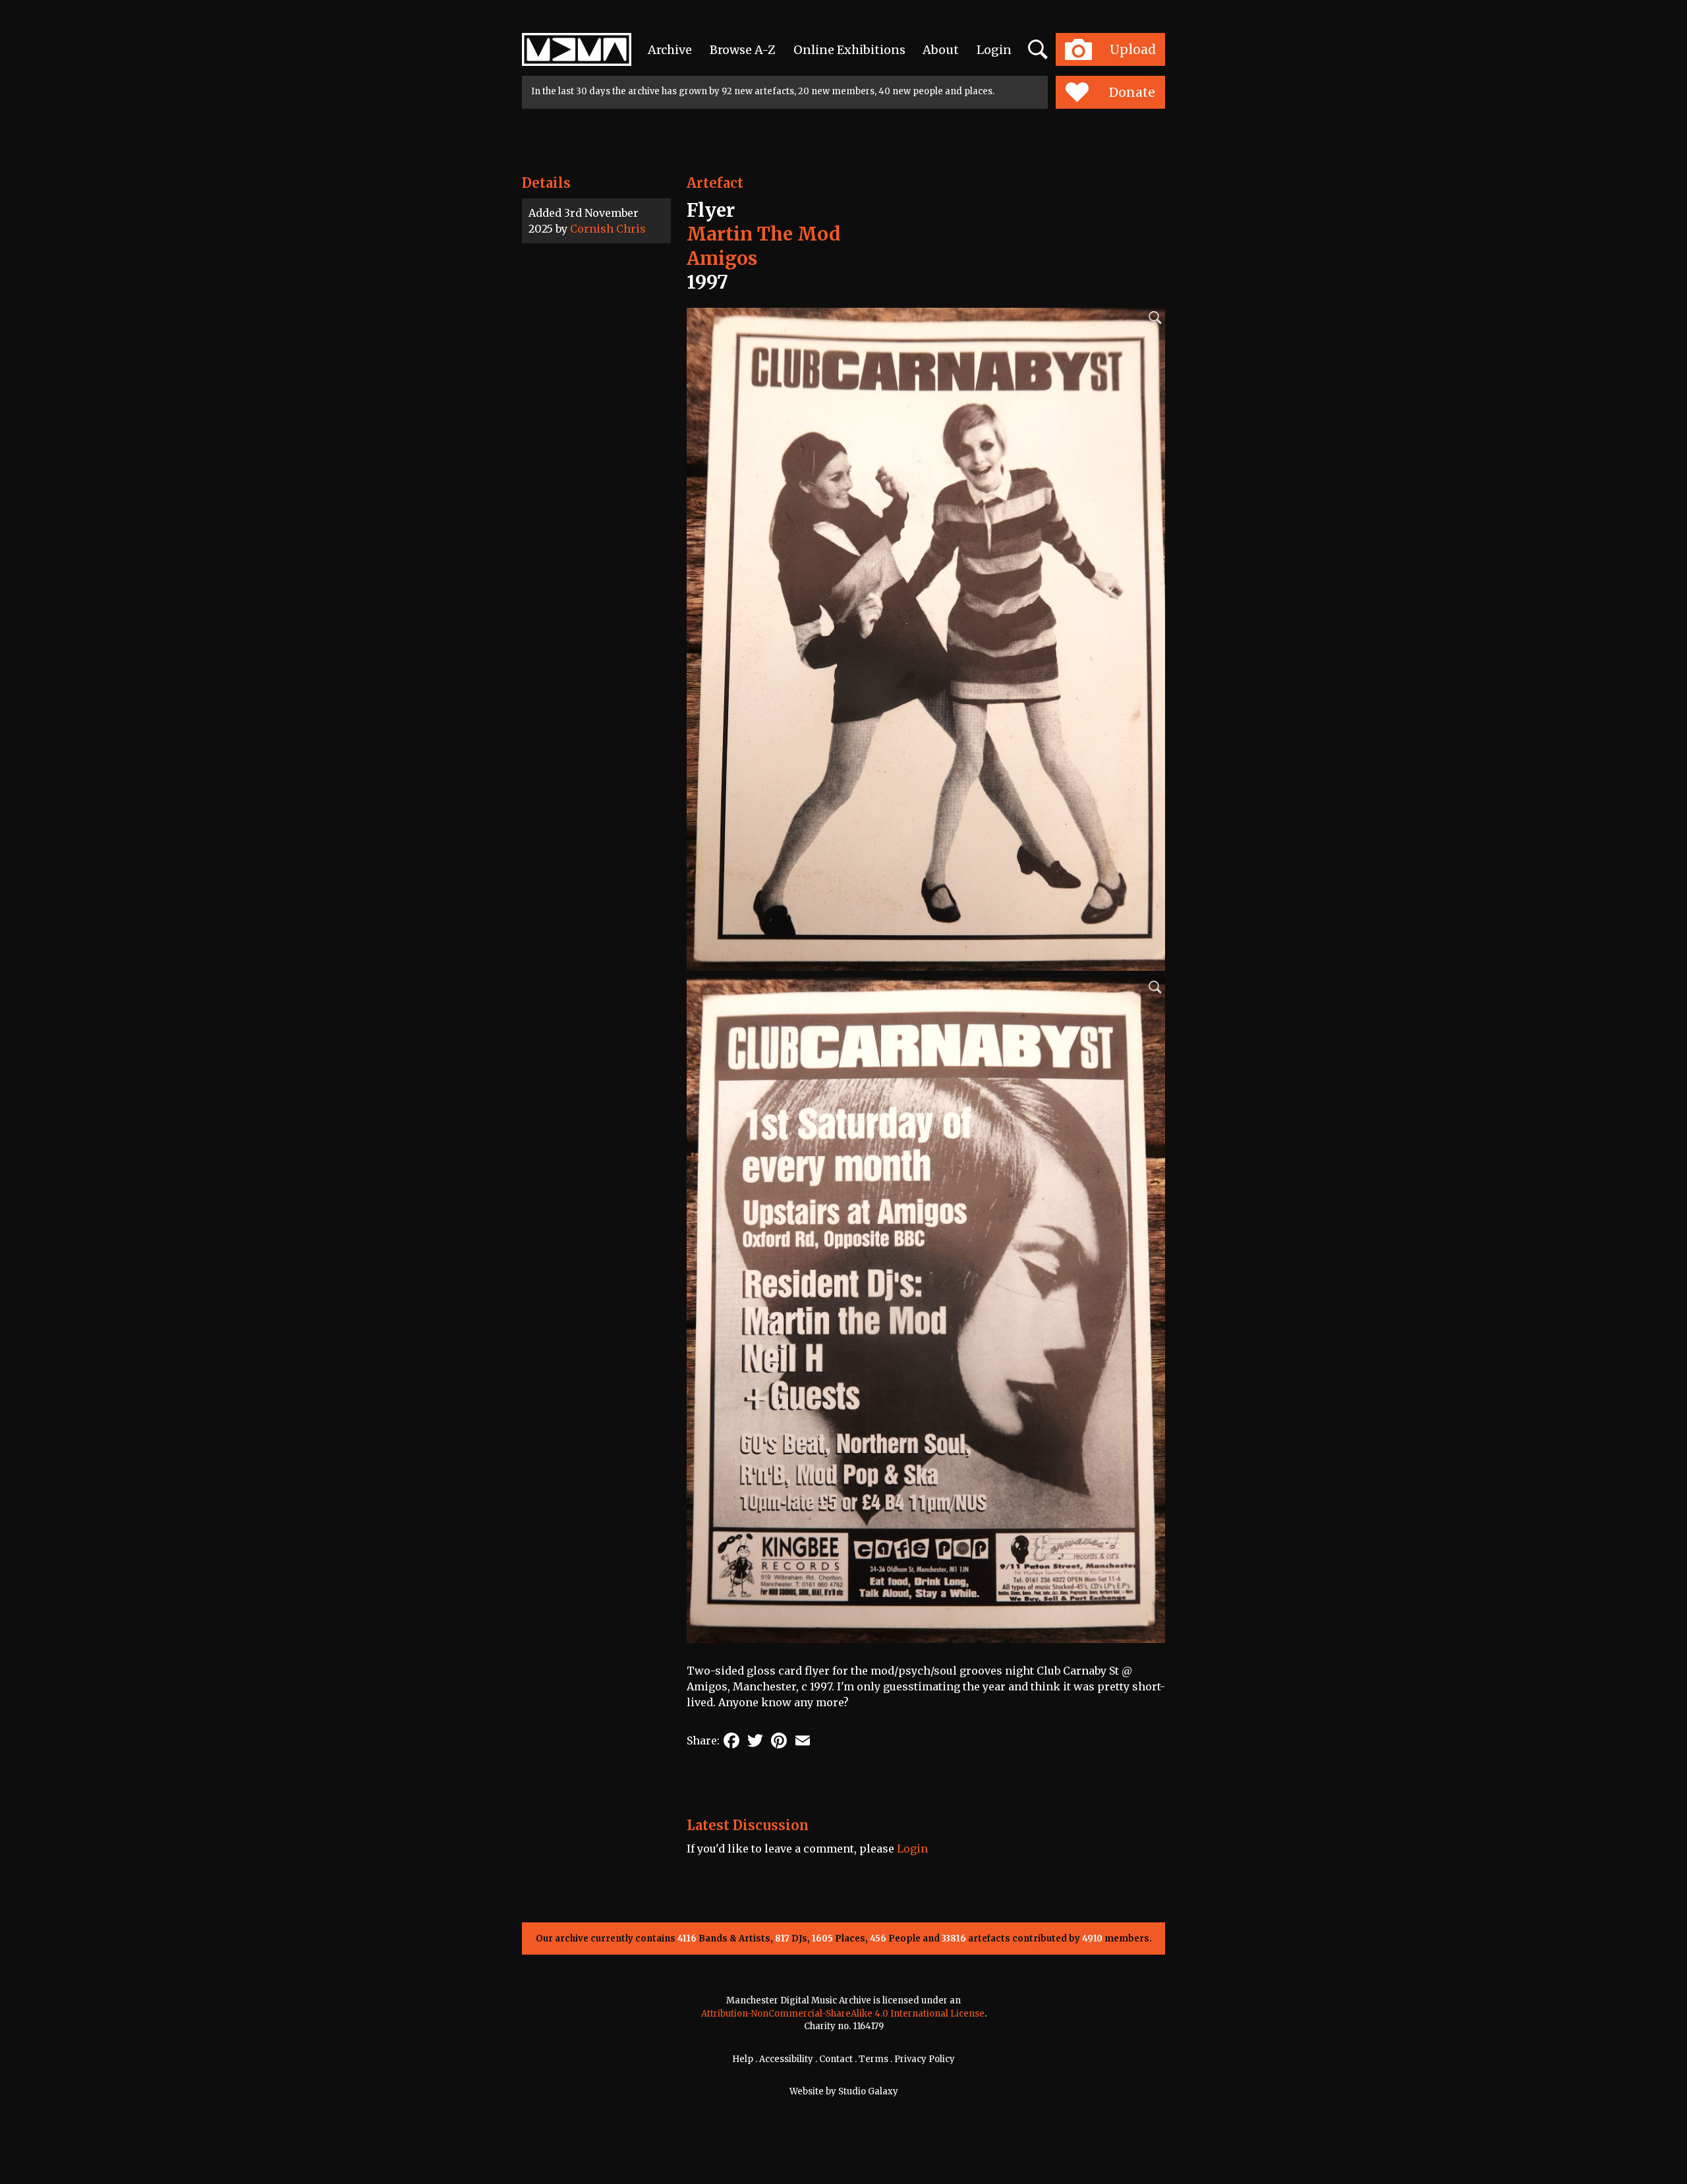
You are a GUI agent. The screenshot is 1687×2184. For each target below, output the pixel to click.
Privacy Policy (925, 2059)
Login (994, 50)
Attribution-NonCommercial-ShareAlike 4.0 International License (843, 2014)
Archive (670, 50)
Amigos (722, 258)
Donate (1132, 92)
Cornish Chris (608, 229)
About (941, 50)
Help (743, 2059)
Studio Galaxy (868, 2091)
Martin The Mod (764, 234)
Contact (836, 2059)
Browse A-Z (743, 50)
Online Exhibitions (849, 50)
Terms (873, 2059)
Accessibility (786, 2059)
